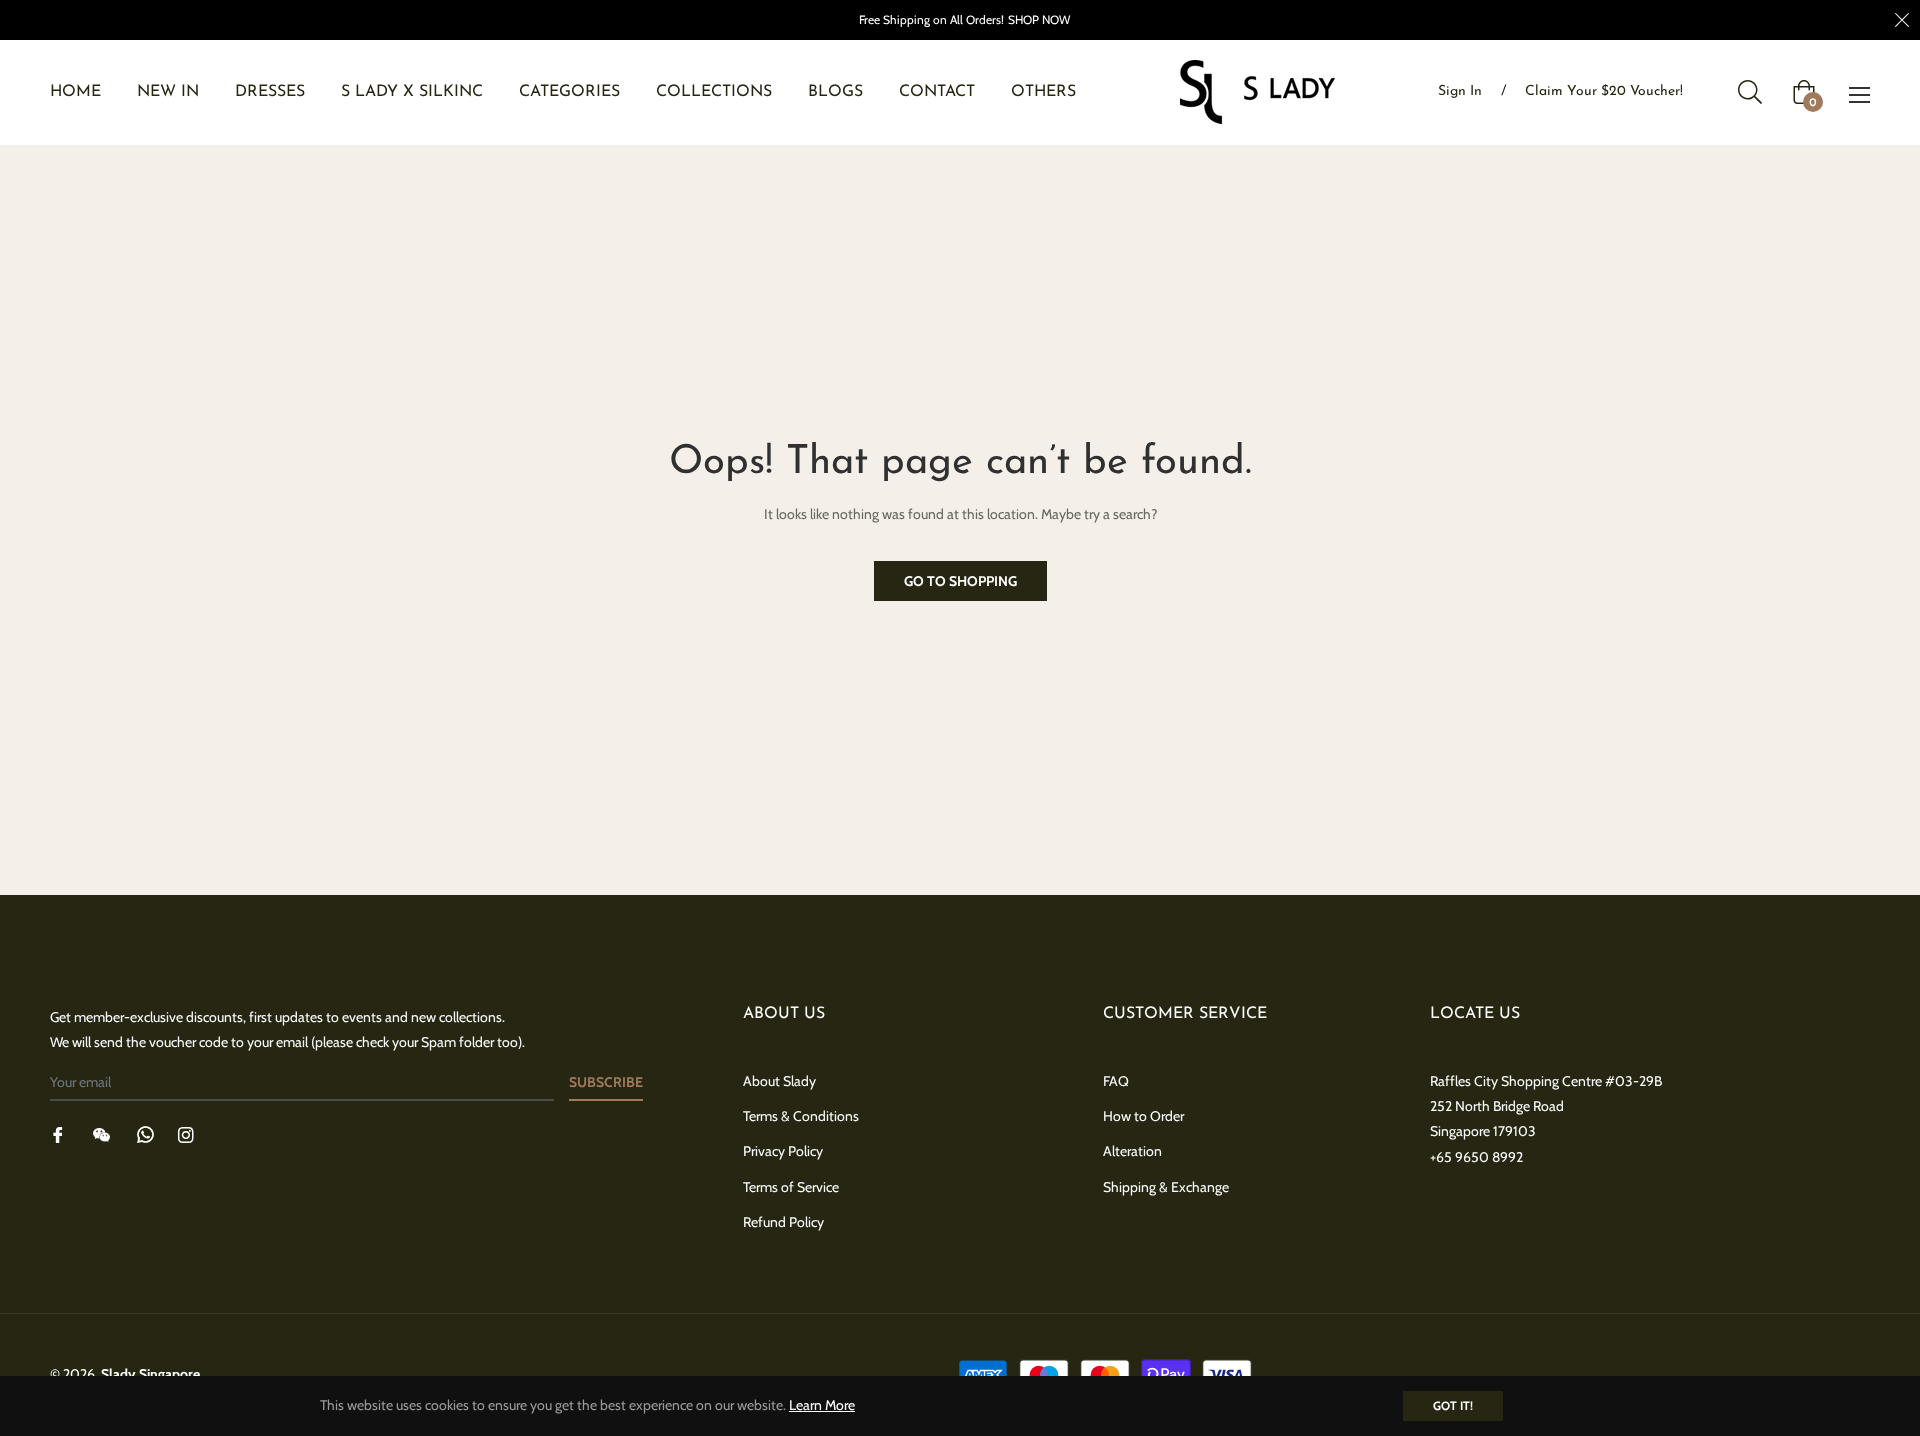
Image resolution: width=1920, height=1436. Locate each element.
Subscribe (606, 1082)
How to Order (1143, 1116)
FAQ (1116, 1081)
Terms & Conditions (801, 1116)
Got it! (1453, 1405)
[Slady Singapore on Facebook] (58, 1133)
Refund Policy (783, 1222)
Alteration (1132, 1151)
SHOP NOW (1039, 19)
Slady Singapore (150, 1374)
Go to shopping (960, 581)
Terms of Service (791, 1187)
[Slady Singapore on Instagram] (186, 1133)
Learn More (822, 1405)
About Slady (779, 1081)
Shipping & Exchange (1166, 1187)
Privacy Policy (783, 1151)
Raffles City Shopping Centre (1516, 1081)
